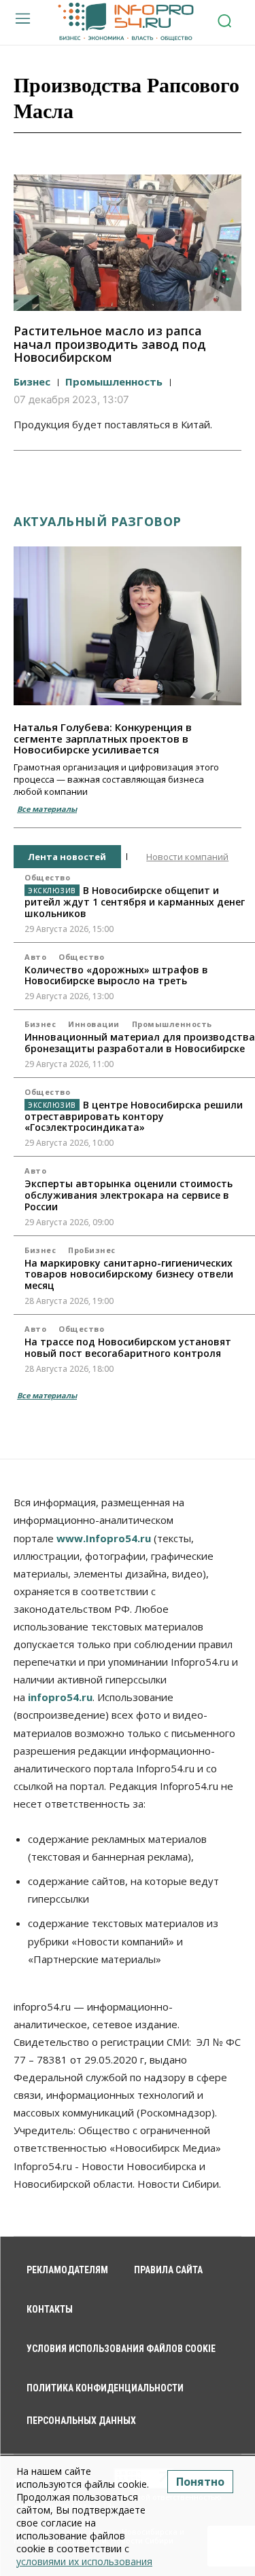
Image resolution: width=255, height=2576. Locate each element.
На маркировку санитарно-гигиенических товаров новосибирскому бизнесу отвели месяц (129, 1274)
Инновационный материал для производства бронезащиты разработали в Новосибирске (140, 1043)
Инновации (94, 1024)
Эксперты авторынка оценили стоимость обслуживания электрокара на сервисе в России (129, 1195)
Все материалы (47, 809)
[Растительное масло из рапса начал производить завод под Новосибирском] (128, 243)
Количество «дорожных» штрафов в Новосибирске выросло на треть (116, 975)
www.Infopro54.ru (104, 1538)
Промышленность (114, 381)
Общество (47, 877)
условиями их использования (84, 2561)
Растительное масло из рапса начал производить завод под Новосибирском (110, 344)
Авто (35, 957)
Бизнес (32, 381)
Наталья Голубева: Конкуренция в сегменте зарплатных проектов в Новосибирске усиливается (103, 738)
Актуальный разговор (98, 521)
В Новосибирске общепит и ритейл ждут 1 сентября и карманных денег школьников (135, 902)
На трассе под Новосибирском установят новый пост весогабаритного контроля (128, 1347)
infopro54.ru (60, 1697)
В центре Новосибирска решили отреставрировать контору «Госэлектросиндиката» (134, 1116)
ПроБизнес (92, 1250)
